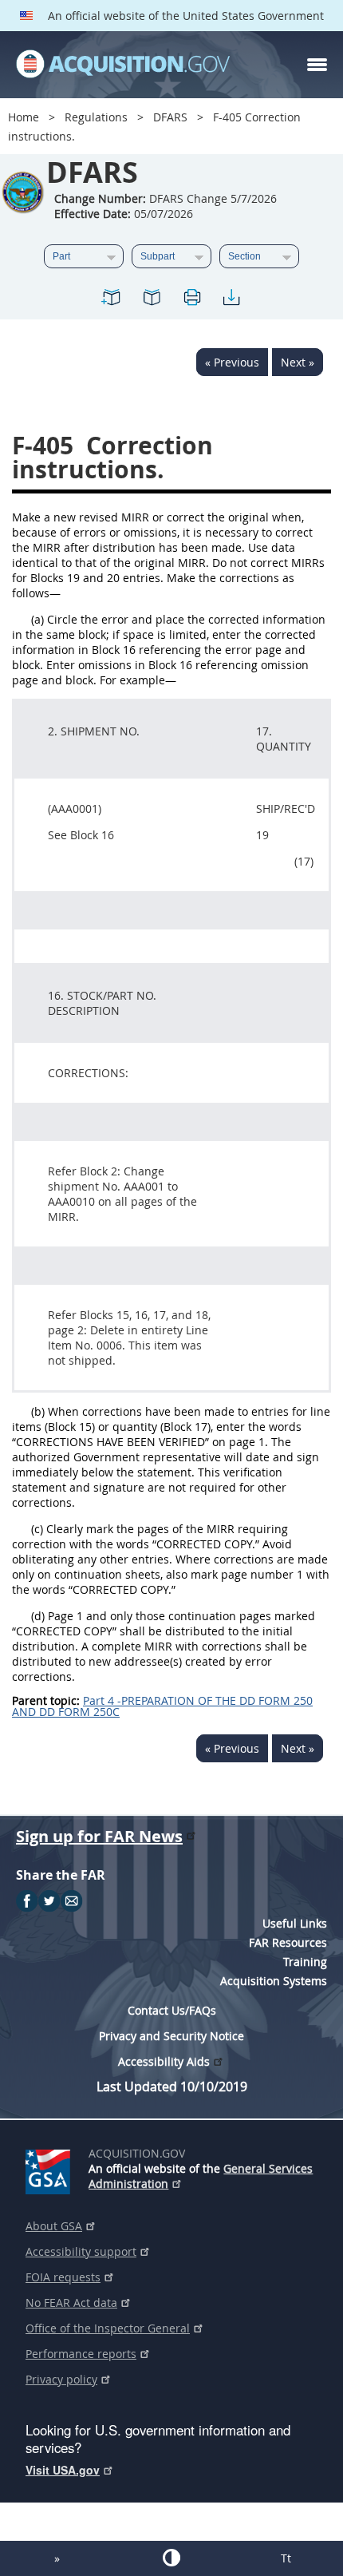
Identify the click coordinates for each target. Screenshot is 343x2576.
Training (305, 1962)
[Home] (123, 65)
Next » (298, 362)
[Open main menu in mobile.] (317, 65)
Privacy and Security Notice (171, 2036)
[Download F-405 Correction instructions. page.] (231, 300)
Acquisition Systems (274, 1981)
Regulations (96, 117)
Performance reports (81, 2354)
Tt (286, 2558)
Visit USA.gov (63, 2470)
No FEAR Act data (71, 2303)
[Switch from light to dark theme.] (171, 2558)
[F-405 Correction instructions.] (112, 300)
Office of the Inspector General (108, 2328)
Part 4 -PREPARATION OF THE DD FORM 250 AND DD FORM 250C (162, 1706)
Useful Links (295, 1923)
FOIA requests (63, 2277)
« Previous (232, 362)
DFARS (170, 117)
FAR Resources (288, 1942)
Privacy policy (61, 2379)
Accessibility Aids (164, 2061)
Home (24, 117)
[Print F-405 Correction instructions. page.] (191, 300)
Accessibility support (81, 2251)
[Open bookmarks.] (152, 300)
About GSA (54, 2226)
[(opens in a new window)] (51, 2169)
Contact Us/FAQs (172, 2010)
